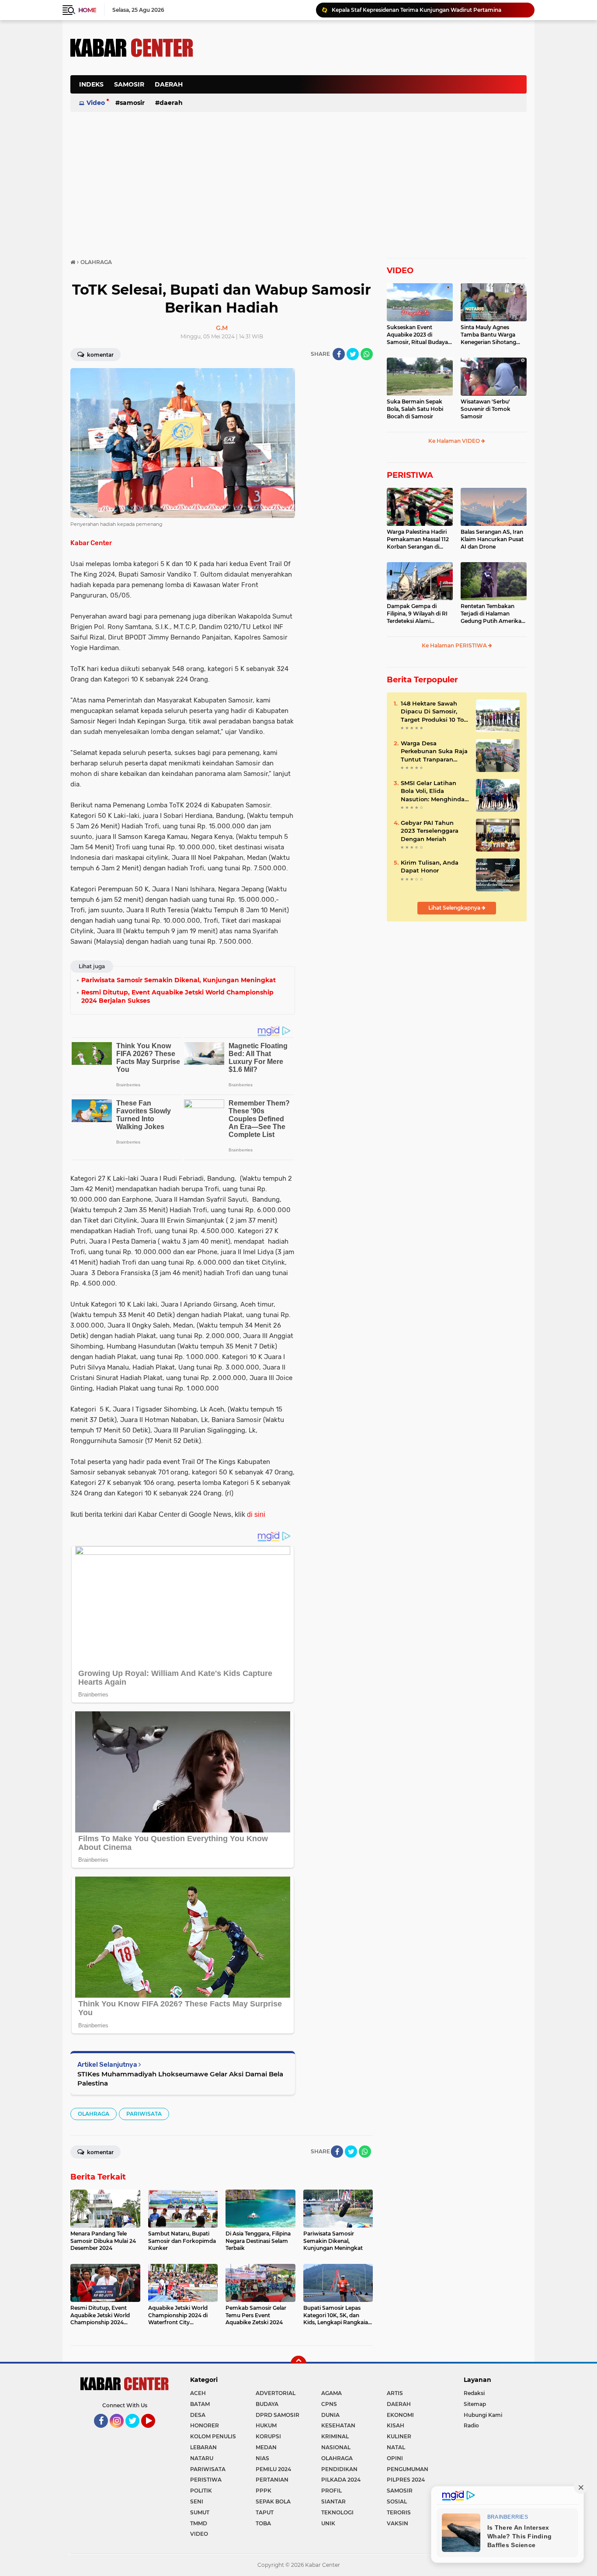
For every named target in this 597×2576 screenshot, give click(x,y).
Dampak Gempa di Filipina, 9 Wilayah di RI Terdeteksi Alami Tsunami (417, 614)
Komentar (100, 355)
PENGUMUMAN (408, 2469)
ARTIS (395, 2393)
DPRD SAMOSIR (278, 2415)
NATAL (396, 2447)
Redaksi (474, 2393)
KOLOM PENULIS (213, 2436)
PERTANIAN (272, 2480)
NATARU (202, 2458)
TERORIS (399, 2512)
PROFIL (331, 2491)
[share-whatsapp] (367, 354)
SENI (197, 2501)
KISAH (396, 2425)
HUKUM (266, 2425)
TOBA (263, 2523)
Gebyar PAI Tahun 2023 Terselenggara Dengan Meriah (430, 831)
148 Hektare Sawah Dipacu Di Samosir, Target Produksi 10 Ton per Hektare (434, 712)
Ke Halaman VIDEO (455, 441)
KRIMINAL (335, 2436)
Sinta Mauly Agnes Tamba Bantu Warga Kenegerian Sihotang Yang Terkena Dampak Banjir (491, 335)
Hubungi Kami (483, 2415)
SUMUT (200, 2512)
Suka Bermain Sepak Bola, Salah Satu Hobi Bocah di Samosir (415, 409)
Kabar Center (91, 543)
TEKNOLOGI (337, 2512)
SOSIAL (397, 2501)
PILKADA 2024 (341, 2480)
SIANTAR (333, 2501)
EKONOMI (400, 2415)
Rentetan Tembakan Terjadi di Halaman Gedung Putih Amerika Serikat (491, 614)
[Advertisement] (368, 89)
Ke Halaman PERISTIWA (455, 645)
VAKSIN (397, 2523)
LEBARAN (203, 2447)
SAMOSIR (129, 84)
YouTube (154, 2432)
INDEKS (91, 84)
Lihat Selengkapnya (455, 908)
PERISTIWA (410, 475)
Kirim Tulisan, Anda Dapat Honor (430, 866)
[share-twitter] (353, 354)
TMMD (199, 2523)
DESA (198, 2415)
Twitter (136, 2432)
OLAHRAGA (94, 2114)
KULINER (399, 2436)
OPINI (395, 2458)
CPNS (329, 2404)
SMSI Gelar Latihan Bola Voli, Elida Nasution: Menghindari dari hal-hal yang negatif (435, 791)
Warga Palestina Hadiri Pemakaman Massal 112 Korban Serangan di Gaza (418, 539)
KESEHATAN (338, 2425)
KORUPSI (268, 2436)
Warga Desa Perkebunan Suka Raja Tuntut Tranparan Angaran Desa (434, 751)
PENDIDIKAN (339, 2469)
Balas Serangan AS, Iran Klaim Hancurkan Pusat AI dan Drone (492, 539)
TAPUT (265, 2512)
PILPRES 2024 (406, 2480)
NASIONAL (336, 2447)
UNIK (328, 2523)
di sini (256, 1514)
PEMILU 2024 (273, 2469)
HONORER (205, 2425)
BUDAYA (267, 2404)
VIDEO (400, 271)
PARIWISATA (144, 2114)
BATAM (200, 2404)
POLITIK (201, 2491)
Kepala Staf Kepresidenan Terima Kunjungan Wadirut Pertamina (417, 10)
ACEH (198, 2393)
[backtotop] (298, 2364)
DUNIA (330, 2415)
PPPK (264, 2491)
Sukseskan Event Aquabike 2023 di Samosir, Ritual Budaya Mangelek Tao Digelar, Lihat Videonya (417, 335)
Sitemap (475, 2404)
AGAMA (331, 2393)
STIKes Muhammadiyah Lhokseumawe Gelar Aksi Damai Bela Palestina (180, 2079)
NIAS (262, 2458)
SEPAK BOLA (273, 2501)
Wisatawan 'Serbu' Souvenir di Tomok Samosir (486, 409)
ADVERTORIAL (276, 2393)
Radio (471, 2425)
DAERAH (169, 84)
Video (96, 103)
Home (87, 10)
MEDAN (266, 2447)
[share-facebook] (339, 354)
